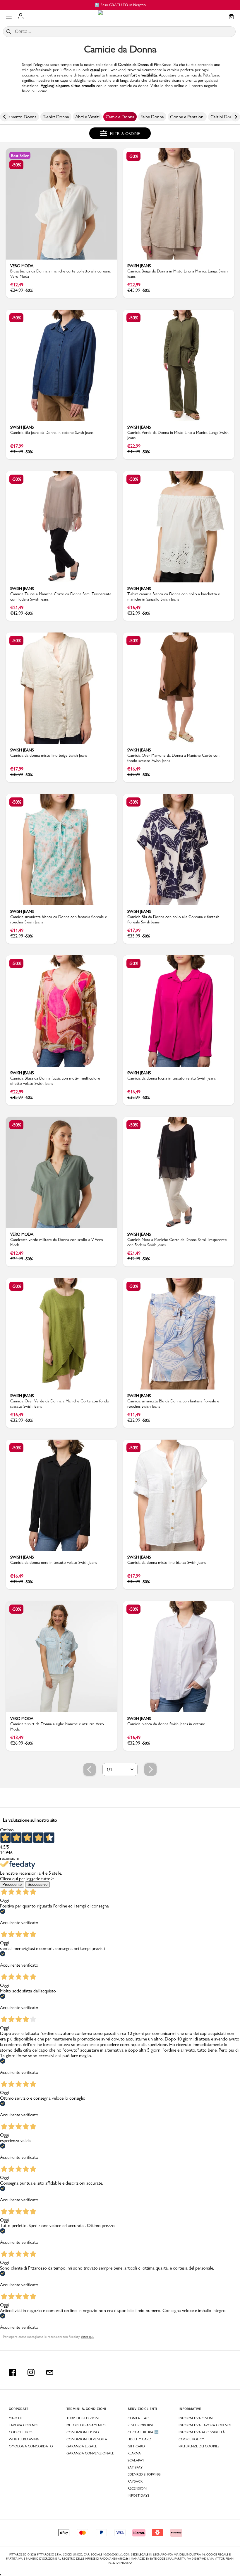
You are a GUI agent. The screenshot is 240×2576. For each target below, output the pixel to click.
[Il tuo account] (21, 17)
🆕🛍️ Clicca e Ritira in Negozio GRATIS (120, 5)
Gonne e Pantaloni (187, 117)
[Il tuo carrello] (231, 17)
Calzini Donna (224, 117)
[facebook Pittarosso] (12, 2372)
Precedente (12, 1884)
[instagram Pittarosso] (31, 2372)
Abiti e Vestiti (87, 117)
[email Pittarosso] (50, 2372)
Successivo (37, 1884)
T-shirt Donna (56, 117)
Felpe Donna (152, 117)
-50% (16, 165)
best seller (20, 156)
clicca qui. (87, 2337)
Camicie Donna (120, 117)
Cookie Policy (191, 2439)
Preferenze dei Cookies (199, 2446)
